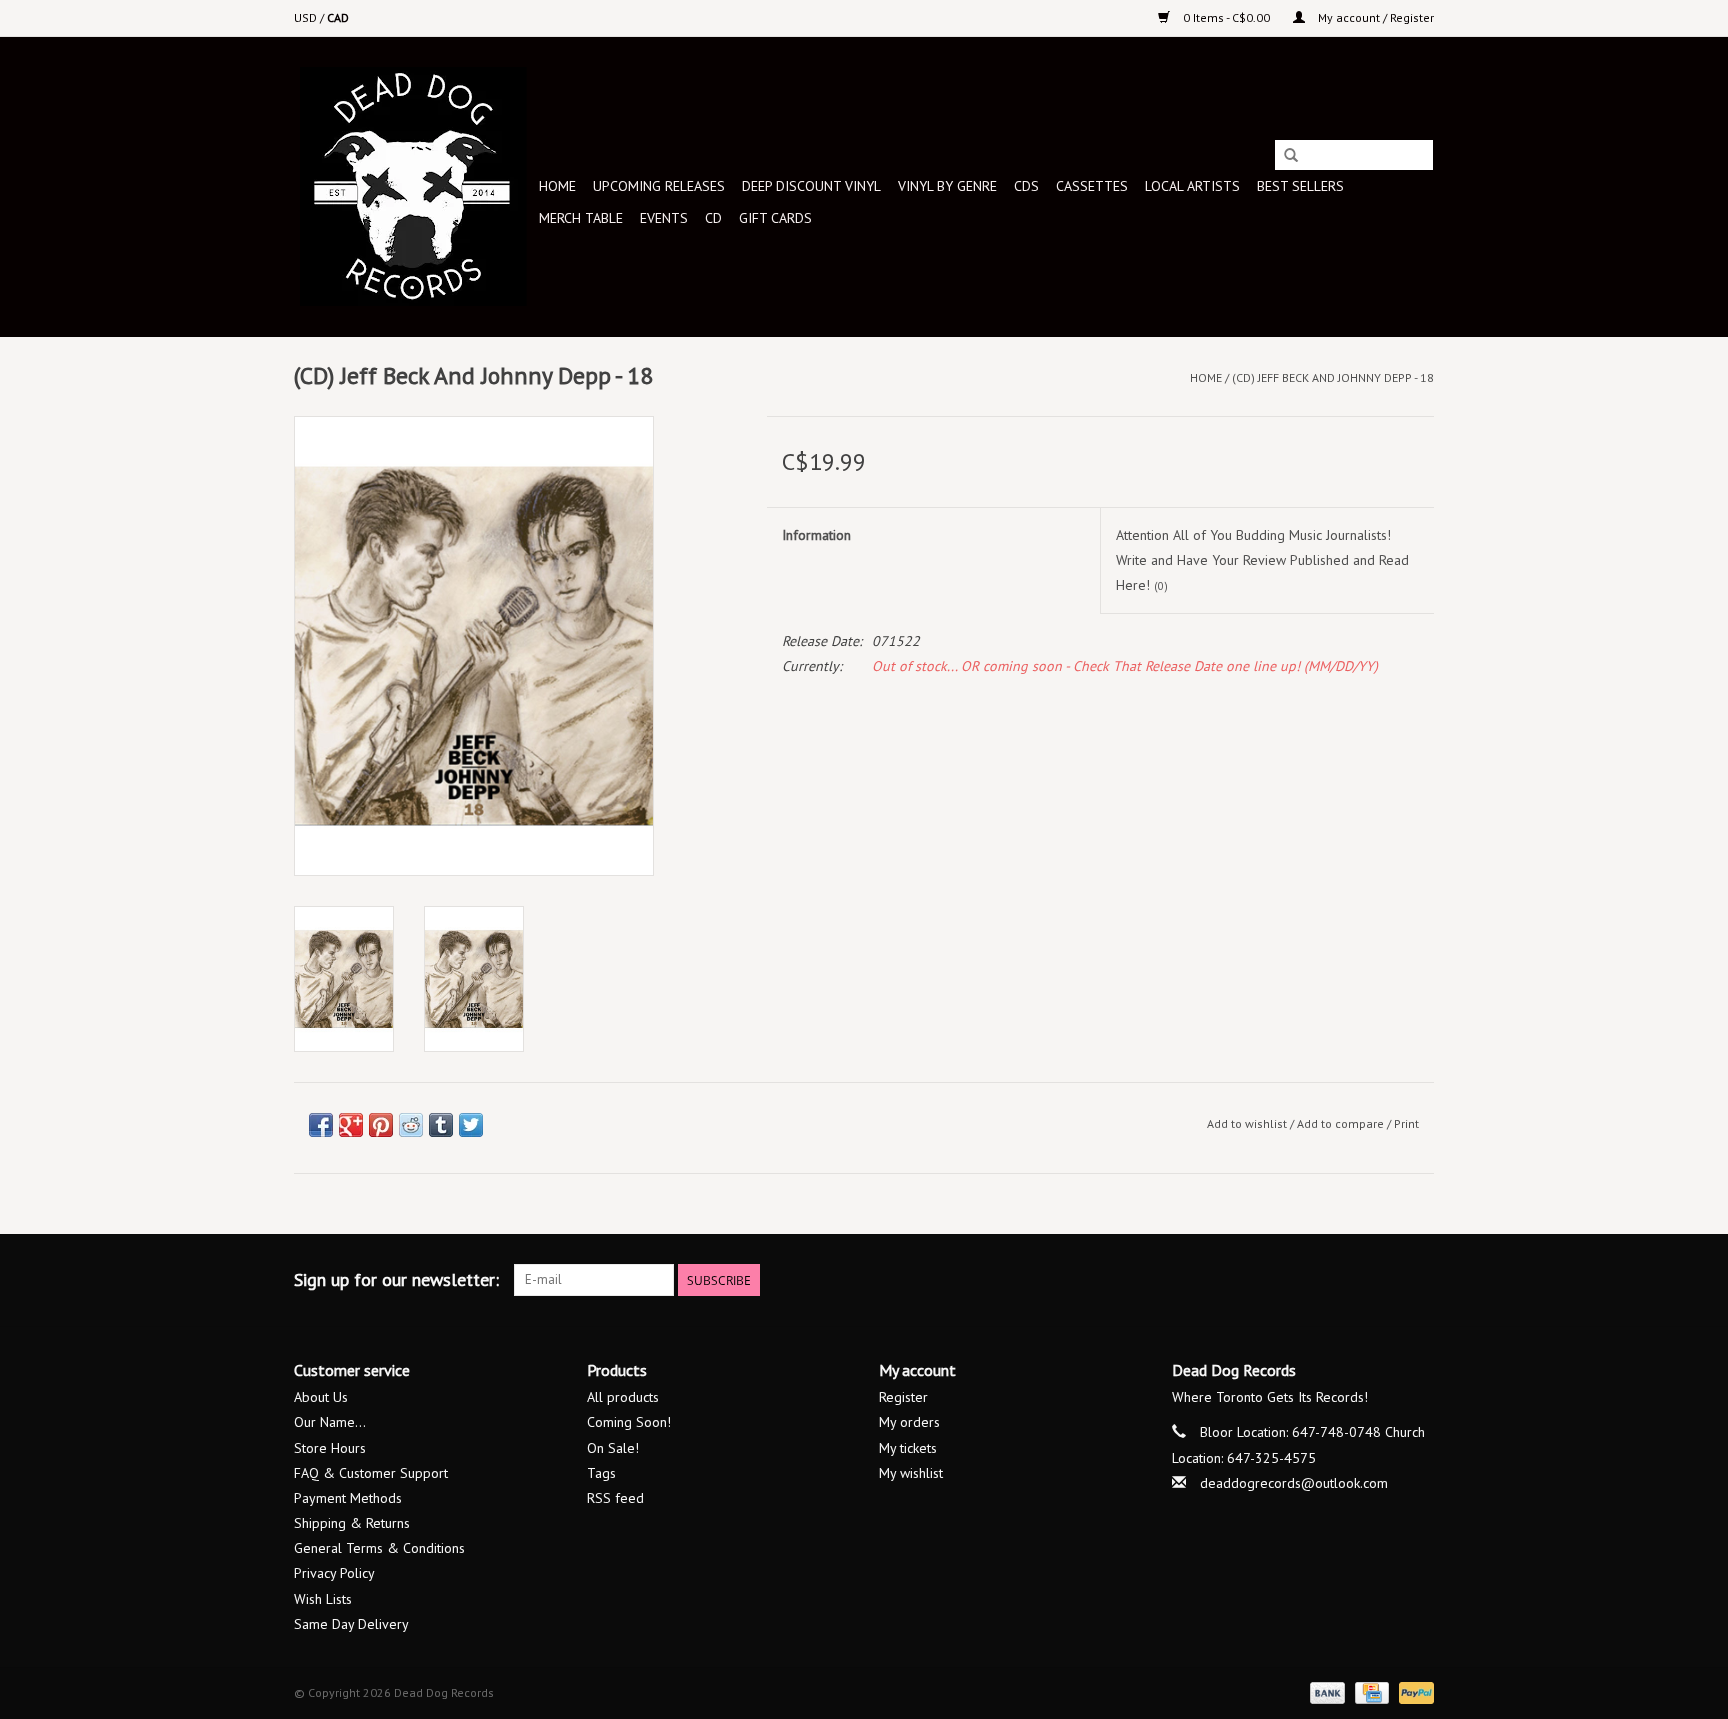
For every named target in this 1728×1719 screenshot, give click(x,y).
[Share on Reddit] (411, 1125)
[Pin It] (381, 1125)
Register (903, 1397)
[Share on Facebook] (321, 1125)
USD (307, 17)
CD (713, 218)
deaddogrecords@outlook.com (1294, 1483)
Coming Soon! (629, 1422)
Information (816, 535)
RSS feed (615, 1498)
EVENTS (664, 218)
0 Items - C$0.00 (1226, 17)
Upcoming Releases (659, 186)
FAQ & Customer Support (371, 1473)
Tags (601, 1473)
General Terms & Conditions (379, 1548)
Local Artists (1192, 186)
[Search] (1291, 156)
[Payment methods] (1325, 1691)
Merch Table (581, 218)
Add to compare (1342, 1123)
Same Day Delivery (351, 1624)
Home (557, 186)
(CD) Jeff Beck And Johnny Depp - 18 (1333, 377)
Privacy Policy (334, 1573)
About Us (321, 1397)
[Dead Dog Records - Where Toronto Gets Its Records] (413, 186)
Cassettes (1092, 186)
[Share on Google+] (351, 1125)
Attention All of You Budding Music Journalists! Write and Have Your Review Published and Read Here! (1262, 560)
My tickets (908, 1448)
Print (1406, 1123)
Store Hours (330, 1448)
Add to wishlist (1247, 1123)
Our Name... (330, 1422)
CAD (338, 17)
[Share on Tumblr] (441, 1125)
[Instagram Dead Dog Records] (1418, 1280)
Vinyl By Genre (947, 186)
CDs (1026, 186)
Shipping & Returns (352, 1523)
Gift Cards (775, 218)
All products (623, 1397)
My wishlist (911, 1473)
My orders (909, 1422)
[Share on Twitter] (471, 1125)
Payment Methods (348, 1498)
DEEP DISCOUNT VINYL (811, 186)
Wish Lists (323, 1599)
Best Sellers (1300, 186)
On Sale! (613, 1448)
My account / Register (1374, 17)
